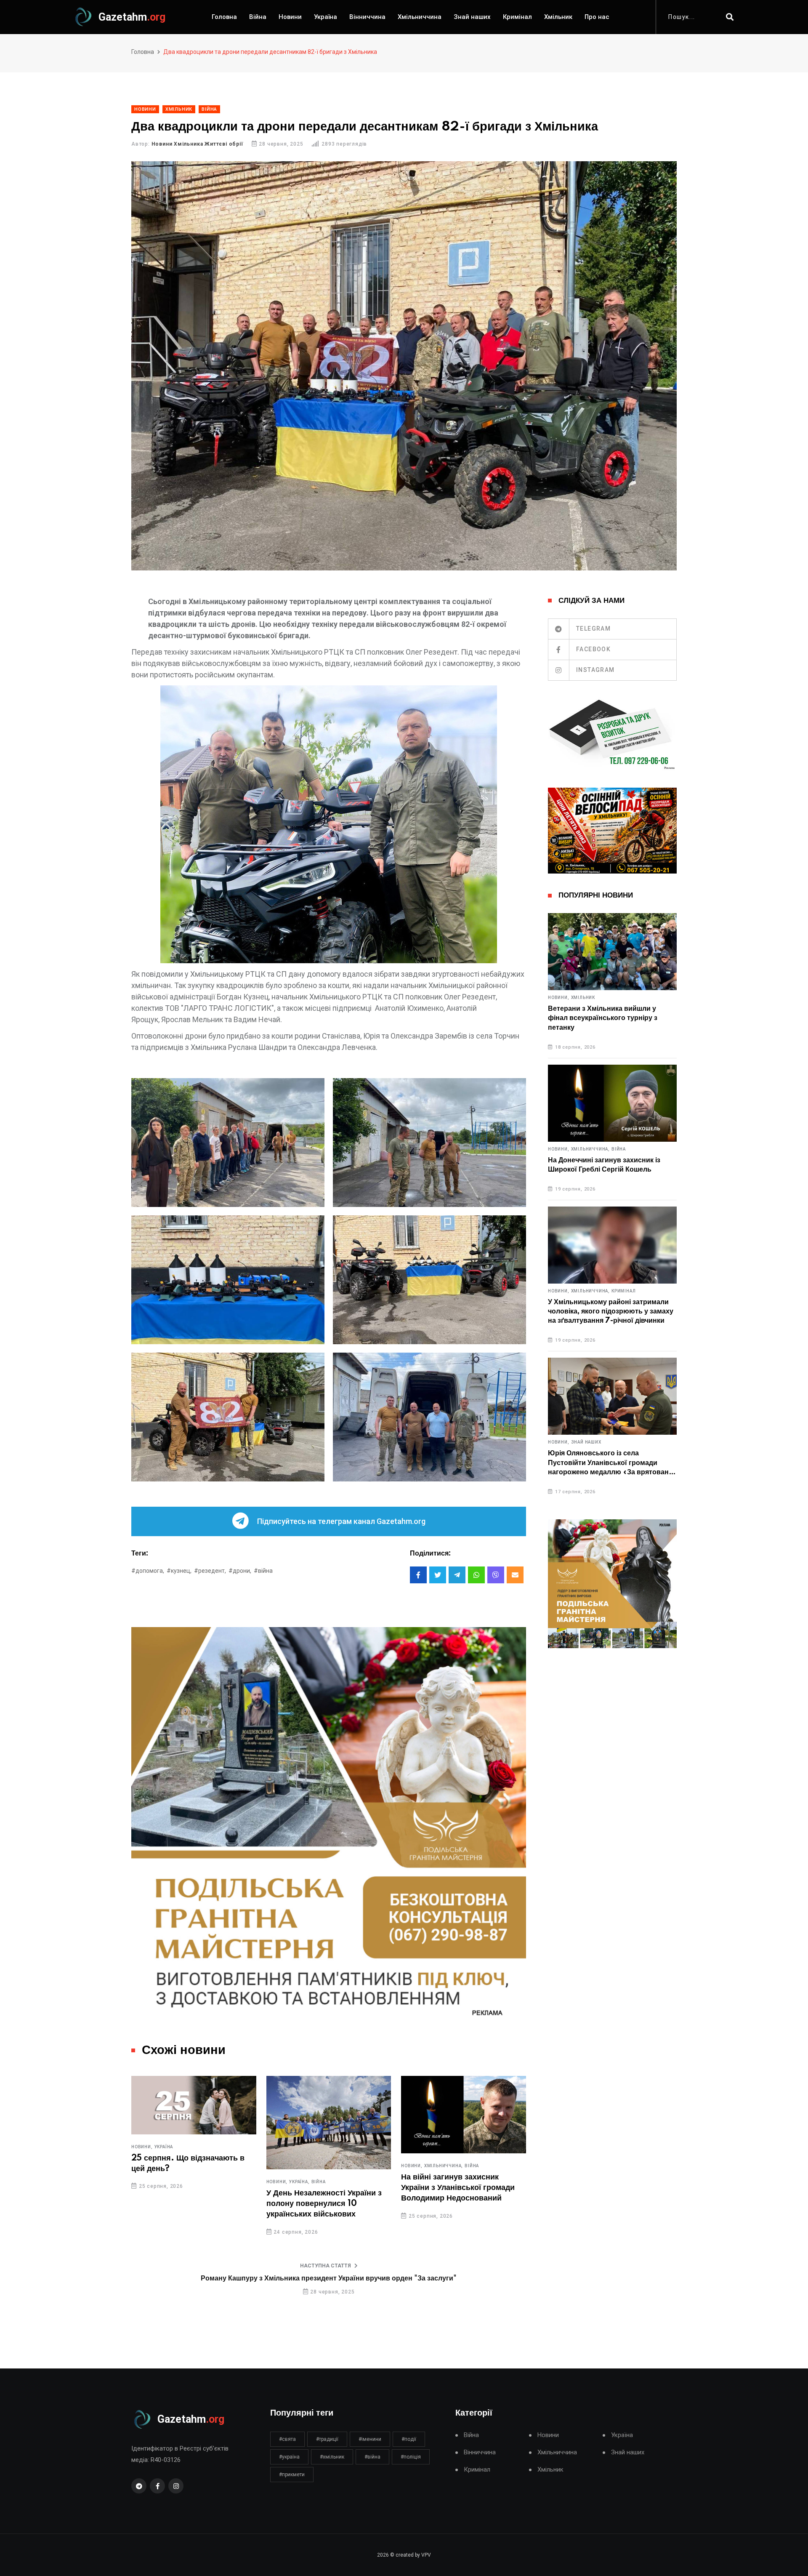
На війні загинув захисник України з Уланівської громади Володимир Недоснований (323, 2188)
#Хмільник (332, 2457)
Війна (258, 17)
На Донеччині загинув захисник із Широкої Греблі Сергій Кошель (604, 1165)
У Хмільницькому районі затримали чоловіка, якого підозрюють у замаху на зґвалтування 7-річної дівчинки (611, 1312)
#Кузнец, (179, 1571)
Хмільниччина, (308, 2166)
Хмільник (558, 17)
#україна (289, 2457)
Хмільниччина (420, 17)
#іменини (370, 2439)
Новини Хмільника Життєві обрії (197, 144)
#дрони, (240, 1571)
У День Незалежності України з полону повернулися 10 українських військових (189, 2204)
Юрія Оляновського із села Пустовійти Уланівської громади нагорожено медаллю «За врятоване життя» (610, 1463)
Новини (290, 17)
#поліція (411, 2457)
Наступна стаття (326, 2266)
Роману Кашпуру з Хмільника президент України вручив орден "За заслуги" (329, 2278)
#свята (287, 2439)
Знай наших (472, 17)
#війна (263, 1571)
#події (409, 2439)
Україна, (165, 2182)
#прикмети (292, 2475)
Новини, (142, 2182)
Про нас (597, 17)
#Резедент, (210, 1571)
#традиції (327, 2439)
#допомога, (148, 1571)
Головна (224, 17)
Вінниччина (367, 17)
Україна (326, 17)
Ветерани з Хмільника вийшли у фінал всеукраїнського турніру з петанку (603, 1018)
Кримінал (517, 17)
